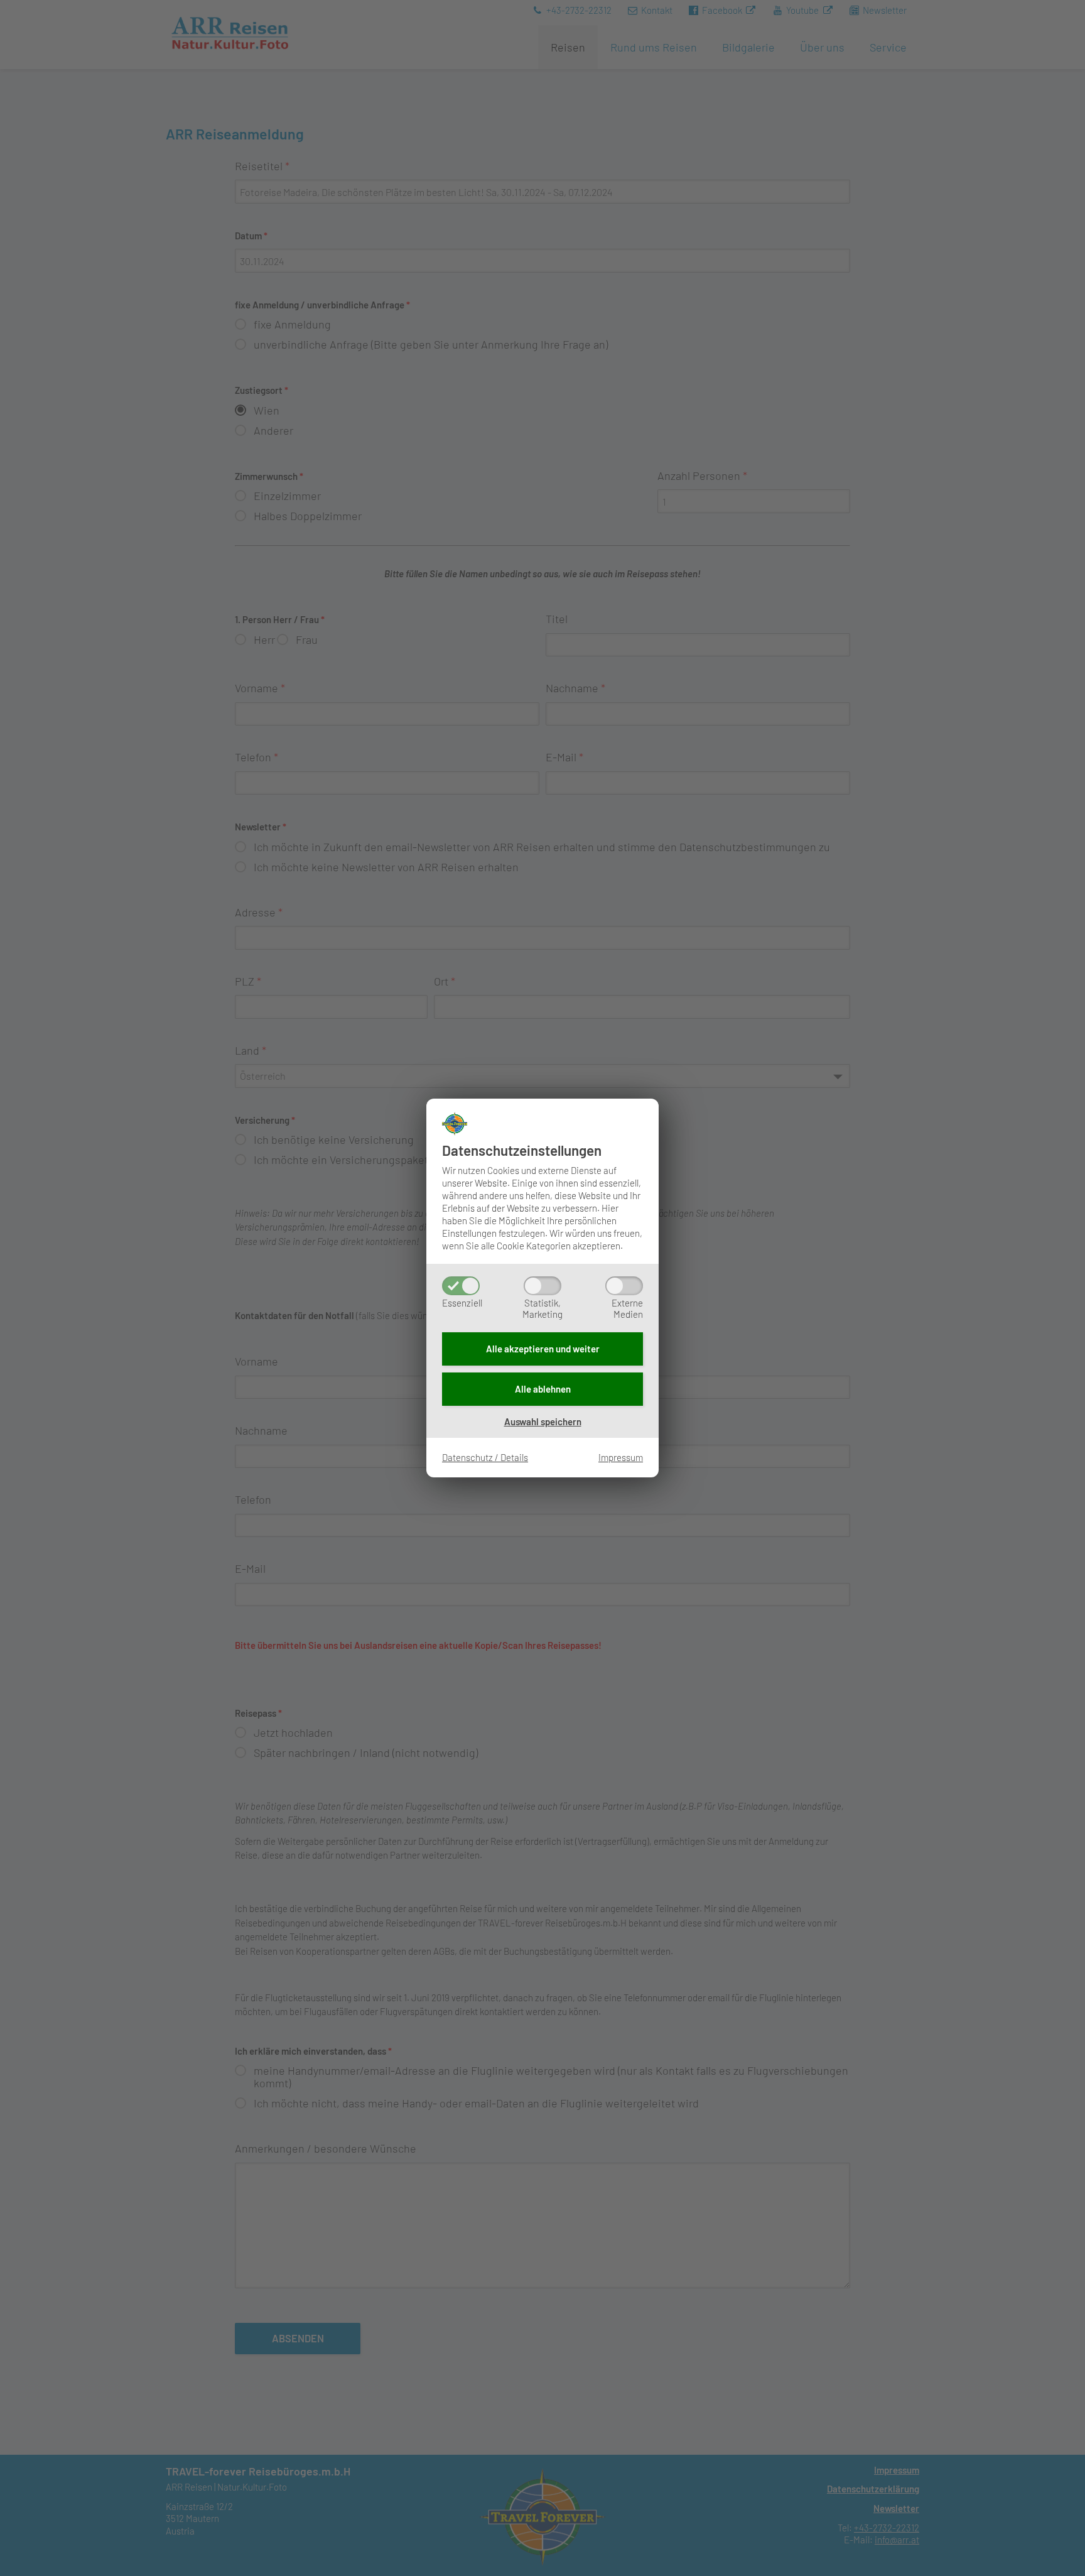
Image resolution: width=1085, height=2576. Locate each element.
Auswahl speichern (543, 1421)
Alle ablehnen (543, 1389)
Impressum (621, 1457)
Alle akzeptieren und (543, 1349)
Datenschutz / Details (485, 1457)
